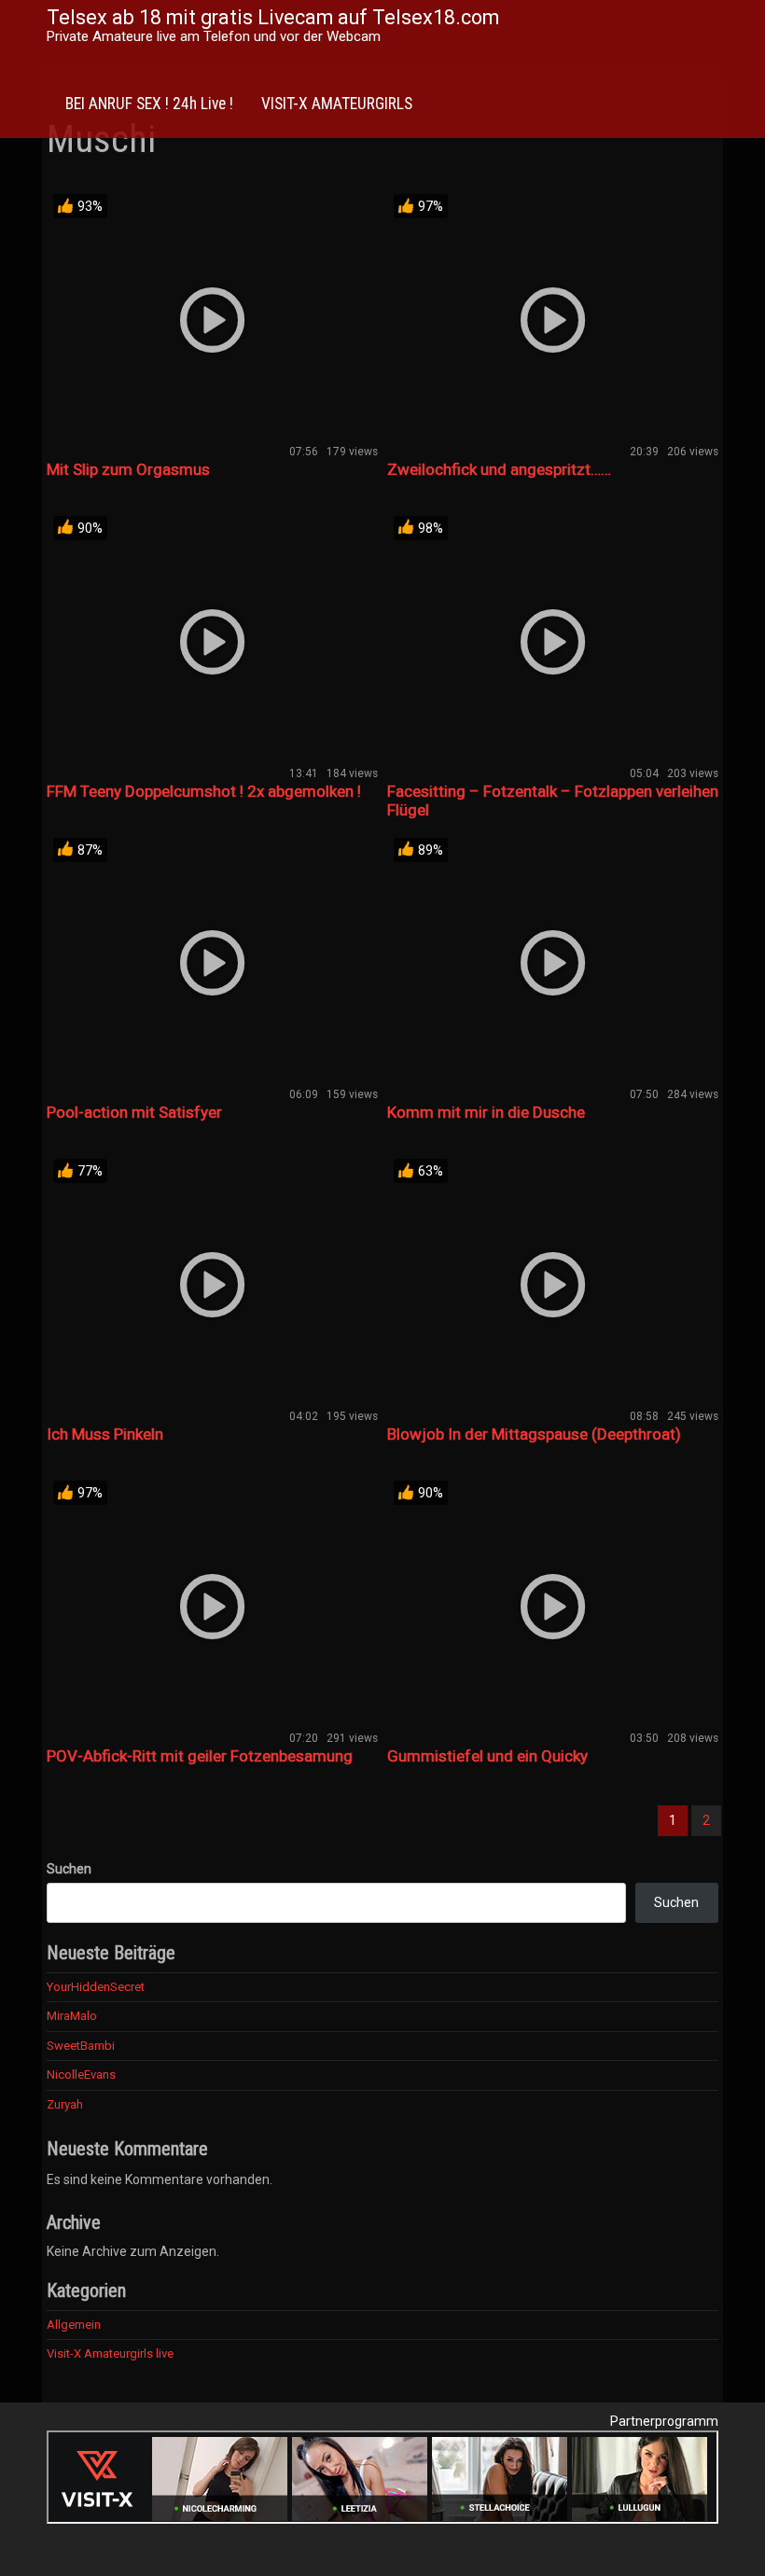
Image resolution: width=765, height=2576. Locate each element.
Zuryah (65, 2104)
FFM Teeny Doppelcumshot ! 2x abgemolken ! (204, 791)
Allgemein (74, 2325)
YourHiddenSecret (96, 1987)
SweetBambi (81, 2046)
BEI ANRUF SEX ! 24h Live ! (149, 104)
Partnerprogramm (664, 2421)
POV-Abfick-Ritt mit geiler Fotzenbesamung (200, 1756)
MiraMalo (72, 2016)
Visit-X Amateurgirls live (110, 2353)
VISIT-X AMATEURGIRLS (337, 104)
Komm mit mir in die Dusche (486, 1112)
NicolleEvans (81, 2075)
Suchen (69, 1869)
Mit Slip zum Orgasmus (128, 469)
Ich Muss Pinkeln (105, 1434)
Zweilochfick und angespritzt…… (499, 469)
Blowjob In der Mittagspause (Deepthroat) (534, 1434)
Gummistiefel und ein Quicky (487, 1756)
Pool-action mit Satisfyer (134, 1112)
